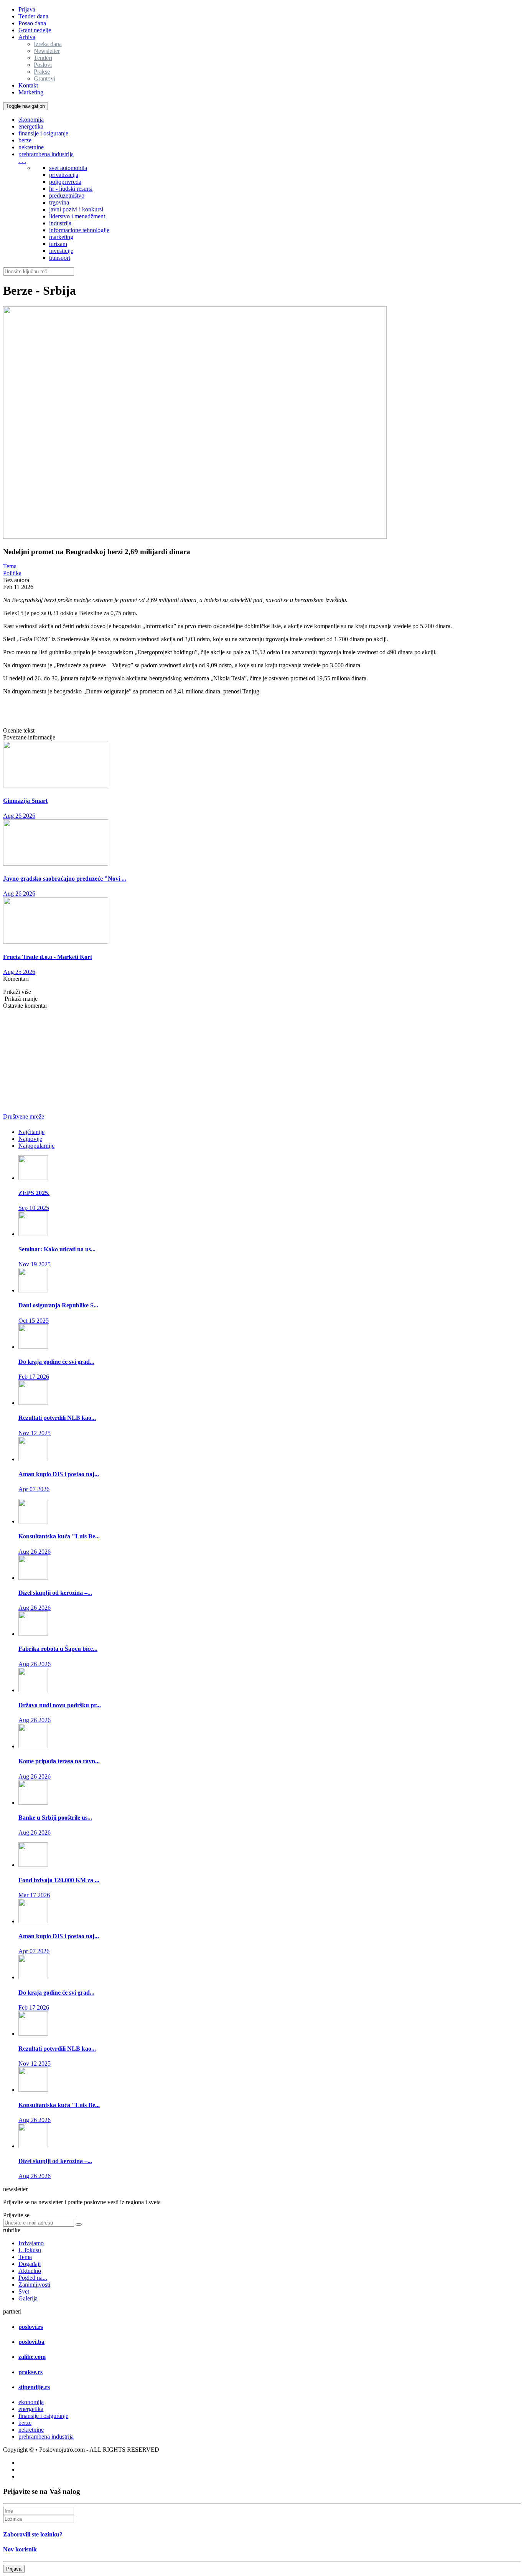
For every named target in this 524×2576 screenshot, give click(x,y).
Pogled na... (33, 2278)
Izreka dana (48, 44)
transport (60, 258)
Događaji (30, 2264)
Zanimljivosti (34, 2285)
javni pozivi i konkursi (76, 209)
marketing (61, 237)
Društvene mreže (24, 1116)
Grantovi (44, 78)
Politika (12, 573)
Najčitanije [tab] (31, 1132)
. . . (22, 161)
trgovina (59, 202)
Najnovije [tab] (30, 1139)
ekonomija (31, 120)
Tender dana (33, 16)
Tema (10, 566)
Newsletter (47, 51)
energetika (31, 126)
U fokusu (30, 2250)
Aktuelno (30, 2271)
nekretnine (31, 147)
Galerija (28, 2298)
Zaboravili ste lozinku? (33, 2534)
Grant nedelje (35, 30)
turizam (58, 244)
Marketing (31, 92)
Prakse (42, 72)
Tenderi (43, 58)
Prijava (27, 9)
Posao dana (32, 23)
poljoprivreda (65, 182)
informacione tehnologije (79, 230)
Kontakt (28, 85)
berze (25, 140)
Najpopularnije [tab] (36, 1146)
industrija (60, 223)
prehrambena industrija (46, 154)
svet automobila (68, 168)
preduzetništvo (67, 196)
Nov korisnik (20, 2549)
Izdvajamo (31, 2243)
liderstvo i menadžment (77, 216)
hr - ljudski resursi (71, 189)
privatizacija (64, 175)
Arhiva (27, 37)
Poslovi (43, 65)
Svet (24, 2291)
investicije (61, 251)
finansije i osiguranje (43, 133)
